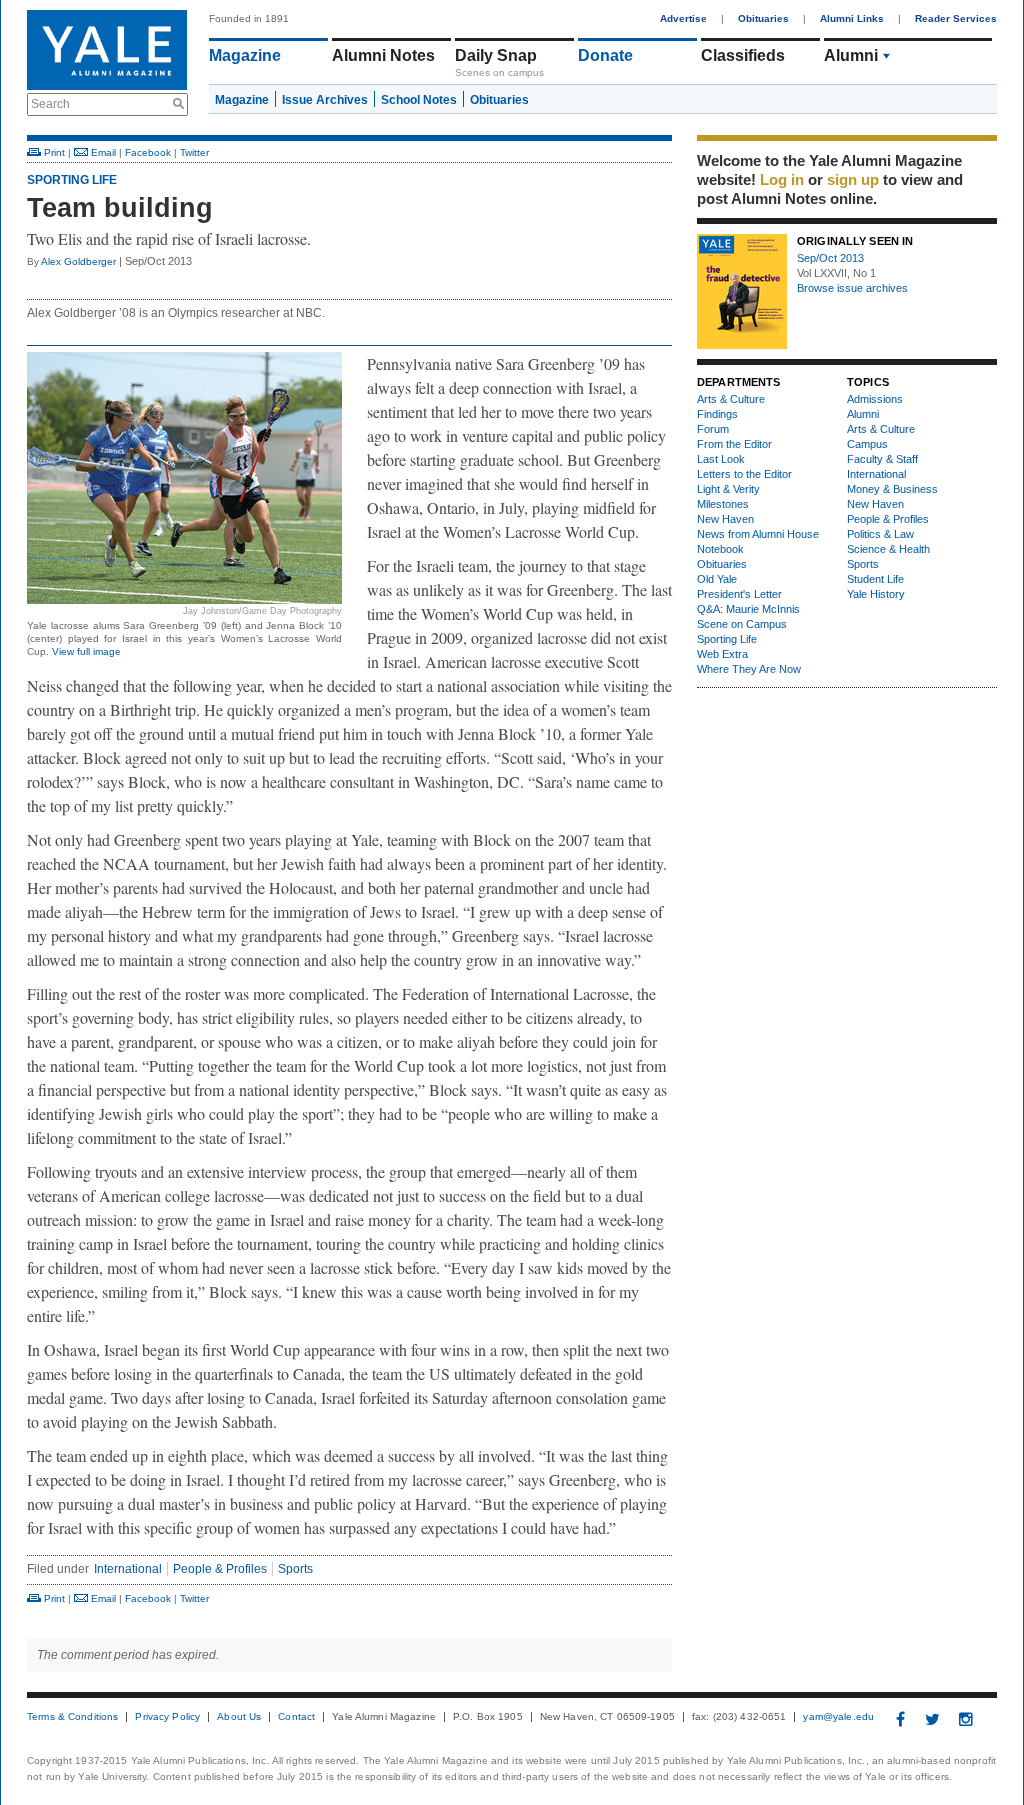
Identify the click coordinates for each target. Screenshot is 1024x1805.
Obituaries (763, 18)
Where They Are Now (749, 669)
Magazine (245, 55)
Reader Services (956, 18)
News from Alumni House (758, 534)
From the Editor (734, 444)
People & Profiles (220, 1569)
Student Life (875, 579)
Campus (867, 444)
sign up (853, 179)
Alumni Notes (383, 55)
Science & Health (888, 549)
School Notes (419, 100)
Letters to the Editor (744, 474)
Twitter (194, 152)
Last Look (721, 459)
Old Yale (717, 579)
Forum (713, 429)
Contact (296, 1717)
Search (50, 104)
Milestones (723, 504)
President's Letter (739, 594)
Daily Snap (496, 55)
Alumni (851, 55)
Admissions (875, 399)
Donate (605, 55)
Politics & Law (880, 534)
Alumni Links (852, 18)
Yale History (876, 594)
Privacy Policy (167, 1717)
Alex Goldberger (78, 261)
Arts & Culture (731, 399)
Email (102, 152)
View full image (86, 651)
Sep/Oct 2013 (830, 258)
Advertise (683, 18)
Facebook (148, 152)
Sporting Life (72, 180)
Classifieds (743, 55)
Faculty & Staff (882, 459)
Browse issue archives (852, 288)
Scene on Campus (742, 624)
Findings (717, 414)
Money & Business (892, 489)
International (128, 1569)
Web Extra (722, 654)
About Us (239, 1717)
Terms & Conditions (72, 1717)
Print (53, 152)
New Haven (725, 519)
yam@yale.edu (838, 1717)
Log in (782, 179)
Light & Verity (728, 489)
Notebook (720, 549)
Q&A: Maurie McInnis (748, 609)
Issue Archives (325, 100)
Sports (295, 1569)
